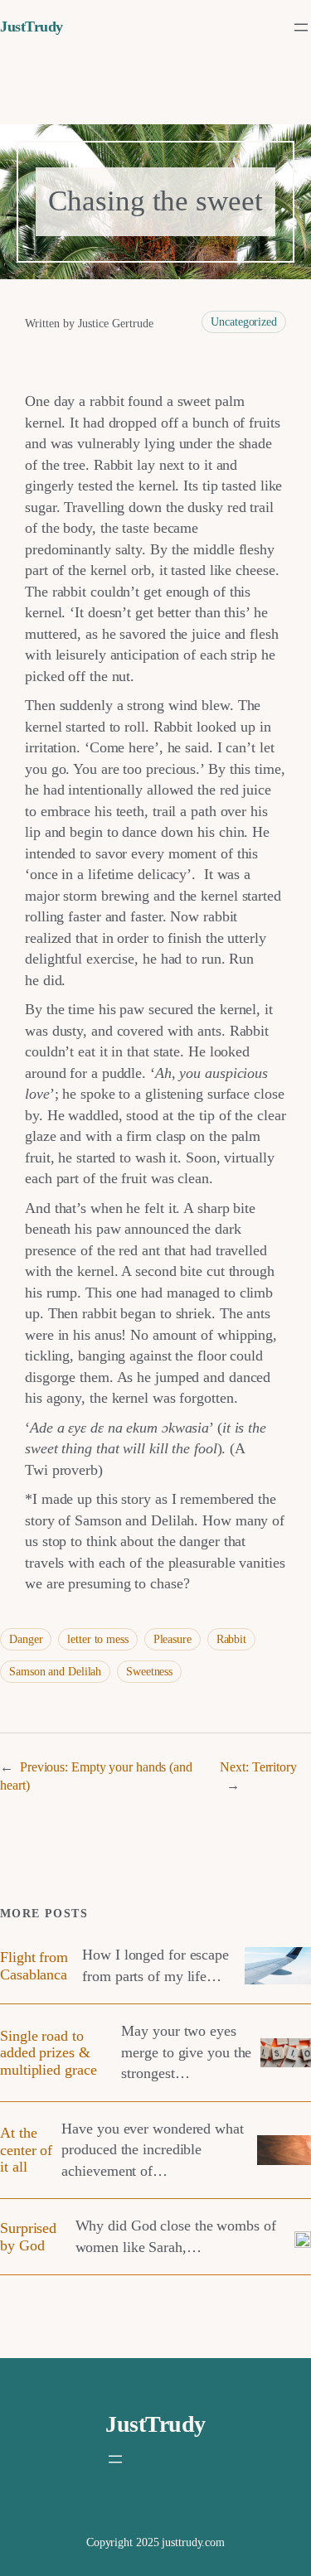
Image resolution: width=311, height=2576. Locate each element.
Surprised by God (28, 2236)
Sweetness (149, 1672)
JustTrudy (32, 27)
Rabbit (231, 1639)
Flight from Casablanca (34, 1965)
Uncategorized (244, 322)
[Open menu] (301, 27)
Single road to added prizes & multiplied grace (48, 2053)
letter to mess (98, 1639)
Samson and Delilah (55, 1672)
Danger (26, 1639)
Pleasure (173, 1639)
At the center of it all (26, 2150)
